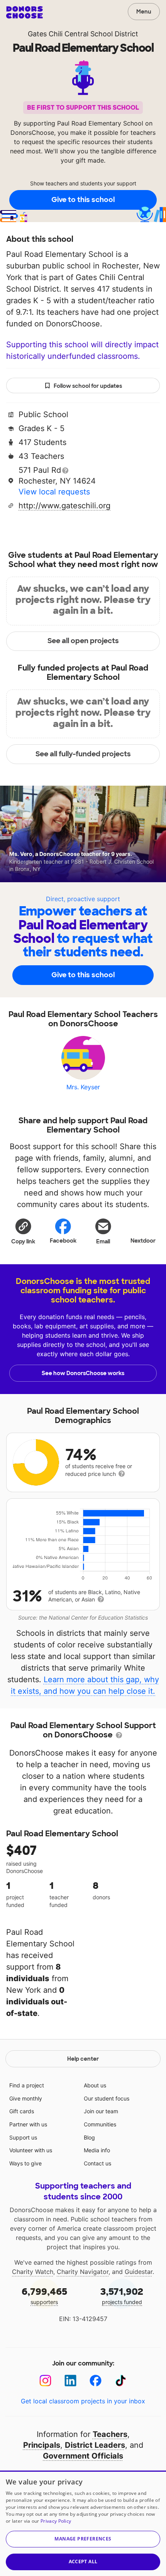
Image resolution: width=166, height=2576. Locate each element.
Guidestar (139, 2272)
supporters (44, 2295)
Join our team (101, 2111)
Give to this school (83, 200)
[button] (23, 1231)
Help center (83, 2059)
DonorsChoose (25, 12)
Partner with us (28, 2124)
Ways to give (25, 2163)
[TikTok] (121, 2381)
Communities (100, 2124)
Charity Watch (33, 2272)
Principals (42, 2445)
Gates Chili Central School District (83, 34)
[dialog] (83, 2523)
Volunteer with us (31, 2150)
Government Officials (83, 2456)
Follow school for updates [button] (88, 386)
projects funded (122, 2295)
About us (95, 2085)
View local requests (54, 492)
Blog (89, 2137)
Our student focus (107, 2098)
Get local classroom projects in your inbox (83, 2401)
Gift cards (22, 2111)
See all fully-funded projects (83, 754)
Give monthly (26, 2098)
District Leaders (95, 2445)
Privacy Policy (56, 2521)
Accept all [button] (83, 2562)
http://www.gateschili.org (64, 506)
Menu (144, 12)
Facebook (63, 1241)
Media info (97, 2150)
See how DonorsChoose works (83, 1373)
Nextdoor (143, 1241)
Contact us (97, 2163)
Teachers (110, 2434)
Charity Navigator (83, 2272)
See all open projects (83, 641)
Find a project (27, 2085)
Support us (23, 2137)
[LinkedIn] (70, 2381)
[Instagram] (45, 2381)
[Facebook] (96, 2381)
